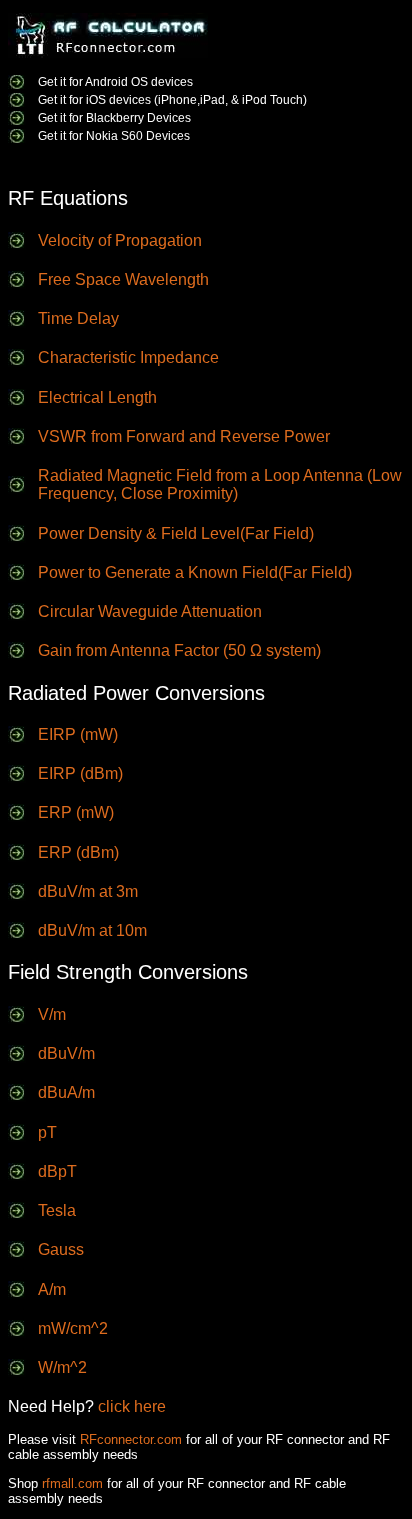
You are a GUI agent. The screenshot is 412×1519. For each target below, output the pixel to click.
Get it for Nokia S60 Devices (114, 136)
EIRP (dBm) (80, 773)
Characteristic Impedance (128, 357)
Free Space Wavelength (123, 279)
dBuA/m (66, 1092)
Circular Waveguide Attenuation (150, 611)
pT (47, 1132)
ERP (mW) (76, 812)
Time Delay (78, 318)
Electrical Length (97, 397)
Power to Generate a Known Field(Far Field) (195, 572)
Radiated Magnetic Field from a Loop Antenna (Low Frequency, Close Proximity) (220, 484)
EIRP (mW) (78, 734)
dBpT (57, 1171)
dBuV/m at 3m (88, 891)
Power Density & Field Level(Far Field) (176, 533)
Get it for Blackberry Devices (114, 118)
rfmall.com (72, 1483)
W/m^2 (62, 1367)
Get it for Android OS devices (115, 82)
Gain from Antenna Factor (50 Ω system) (179, 650)
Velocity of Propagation (120, 240)
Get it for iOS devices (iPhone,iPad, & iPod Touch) (172, 100)
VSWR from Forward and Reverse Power (184, 436)
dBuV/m (66, 1053)
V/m (52, 1014)
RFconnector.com (131, 1439)
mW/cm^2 (73, 1328)
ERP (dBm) (78, 852)
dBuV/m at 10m (92, 930)
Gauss (61, 1249)
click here (132, 1406)
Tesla (57, 1210)
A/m (52, 1289)
